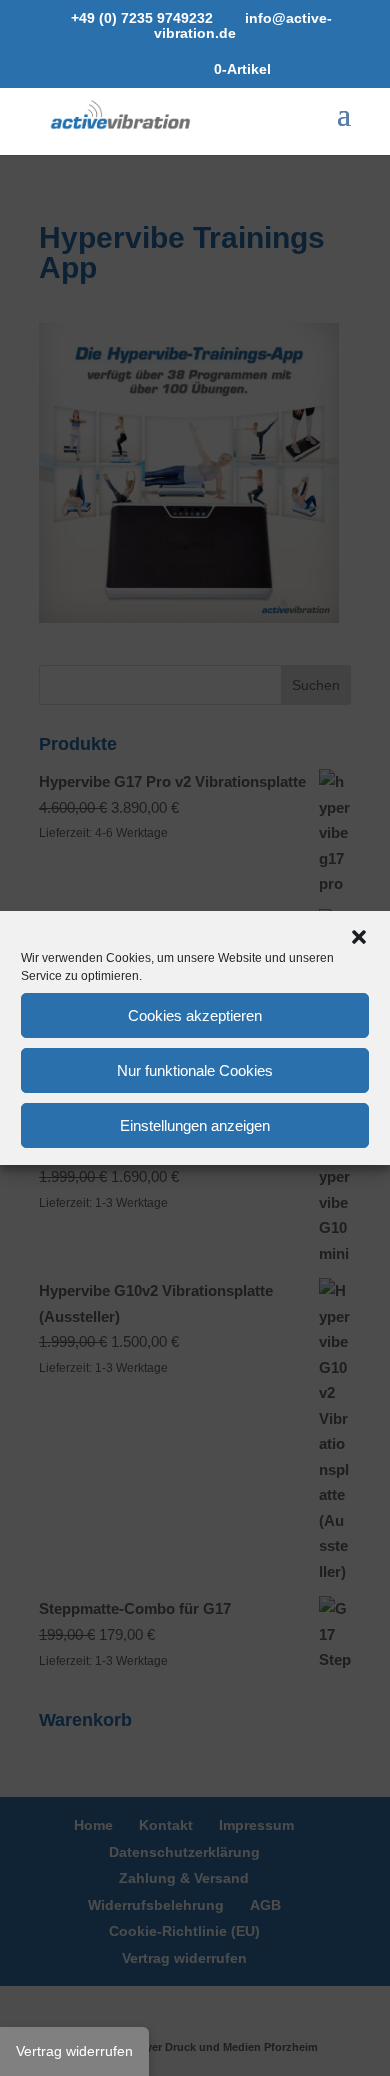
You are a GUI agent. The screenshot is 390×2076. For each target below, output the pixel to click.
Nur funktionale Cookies (195, 1070)
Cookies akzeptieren (195, 1015)
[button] (359, 937)
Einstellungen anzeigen (195, 1125)
